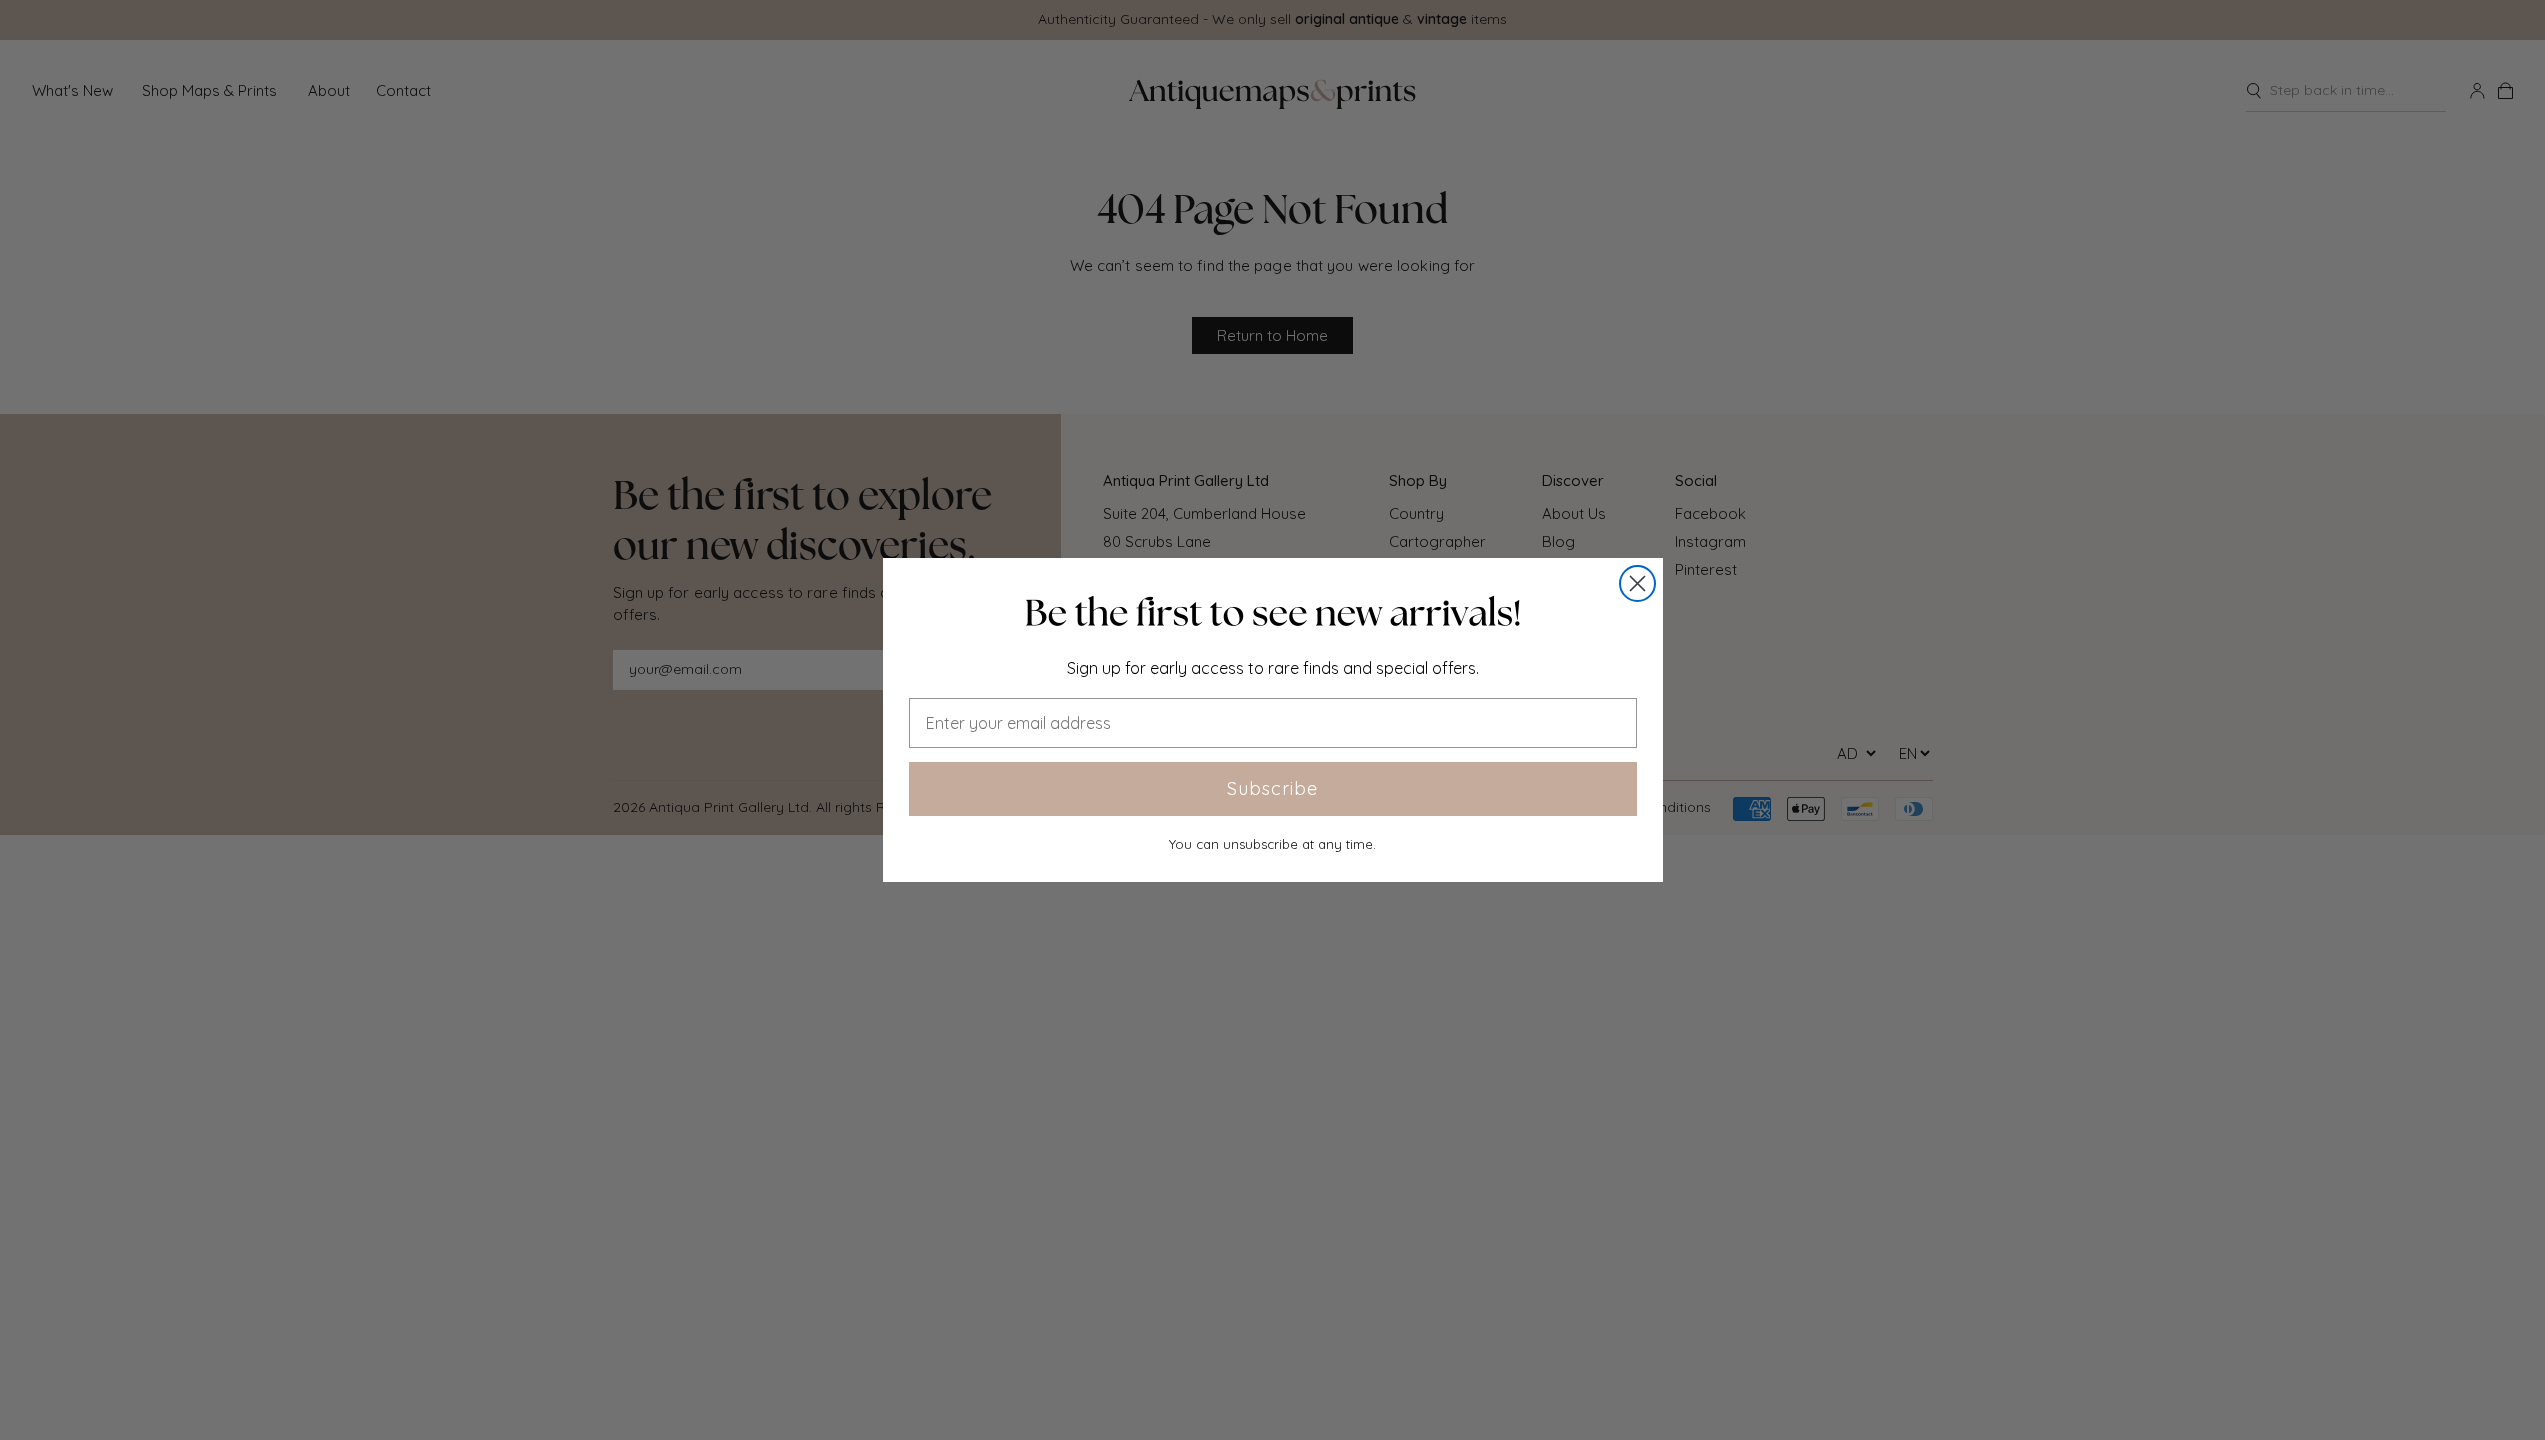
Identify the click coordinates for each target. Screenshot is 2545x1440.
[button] (1273, 613)
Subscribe (1272, 788)
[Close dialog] (1637, 583)
